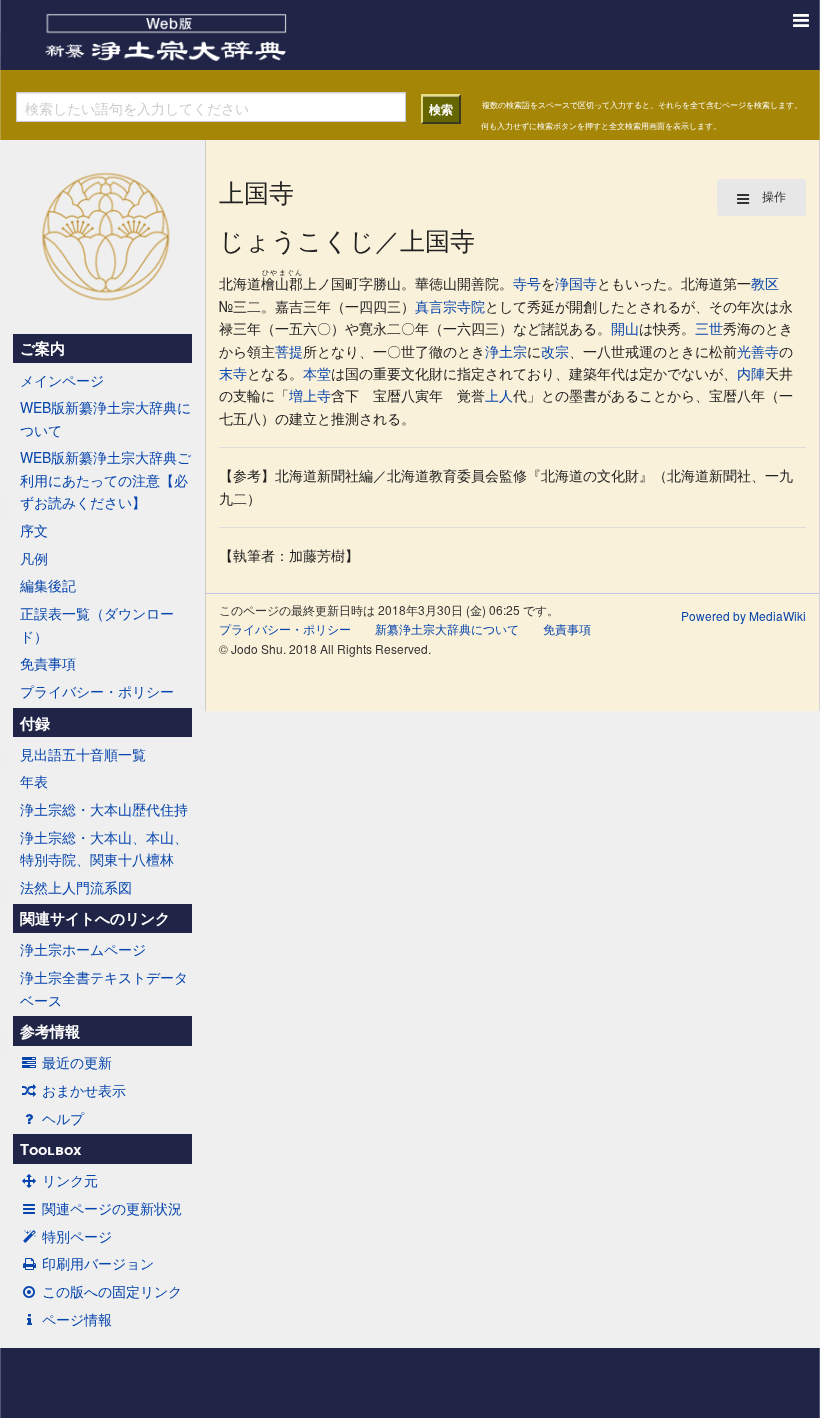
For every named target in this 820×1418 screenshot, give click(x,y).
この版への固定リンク (112, 1291)
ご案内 (42, 348)
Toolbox (50, 1149)
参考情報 (50, 1031)
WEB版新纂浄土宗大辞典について (105, 418)
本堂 (317, 373)
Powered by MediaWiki (743, 615)
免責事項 (48, 663)
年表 (34, 781)
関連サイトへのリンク (95, 918)
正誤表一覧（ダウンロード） (97, 624)
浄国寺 (576, 283)
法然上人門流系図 (76, 887)
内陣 (751, 373)
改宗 (555, 351)
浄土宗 (506, 351)
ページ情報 (77, 1319)
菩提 (289, 351)
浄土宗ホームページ (83, 949)
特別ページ (77, 1236)
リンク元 (70, 1180)
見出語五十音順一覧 (83, 754)
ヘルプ (63, 1118)
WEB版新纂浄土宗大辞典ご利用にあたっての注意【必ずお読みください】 (105, 479)
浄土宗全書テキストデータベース (104, 988)
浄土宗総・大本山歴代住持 (104, 809)
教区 (765, 283)
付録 (35, 723)
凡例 (34, 558)
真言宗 (436, 306)
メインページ (62, 380)
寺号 (527, 283)
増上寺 (310, 395)
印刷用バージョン (98, 1263)
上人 (499, 395)
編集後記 (48, 585)
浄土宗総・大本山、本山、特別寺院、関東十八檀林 (104, 848)
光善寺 (758, 351)
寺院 (471, 306)
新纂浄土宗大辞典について (447, 628)
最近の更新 (77, 1062)
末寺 (233, 373)
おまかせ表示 (84, 1090)
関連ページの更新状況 (112, 1208)
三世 (709, 328)
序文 (34, 530)
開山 (625, 328)
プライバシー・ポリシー (97, 691)
